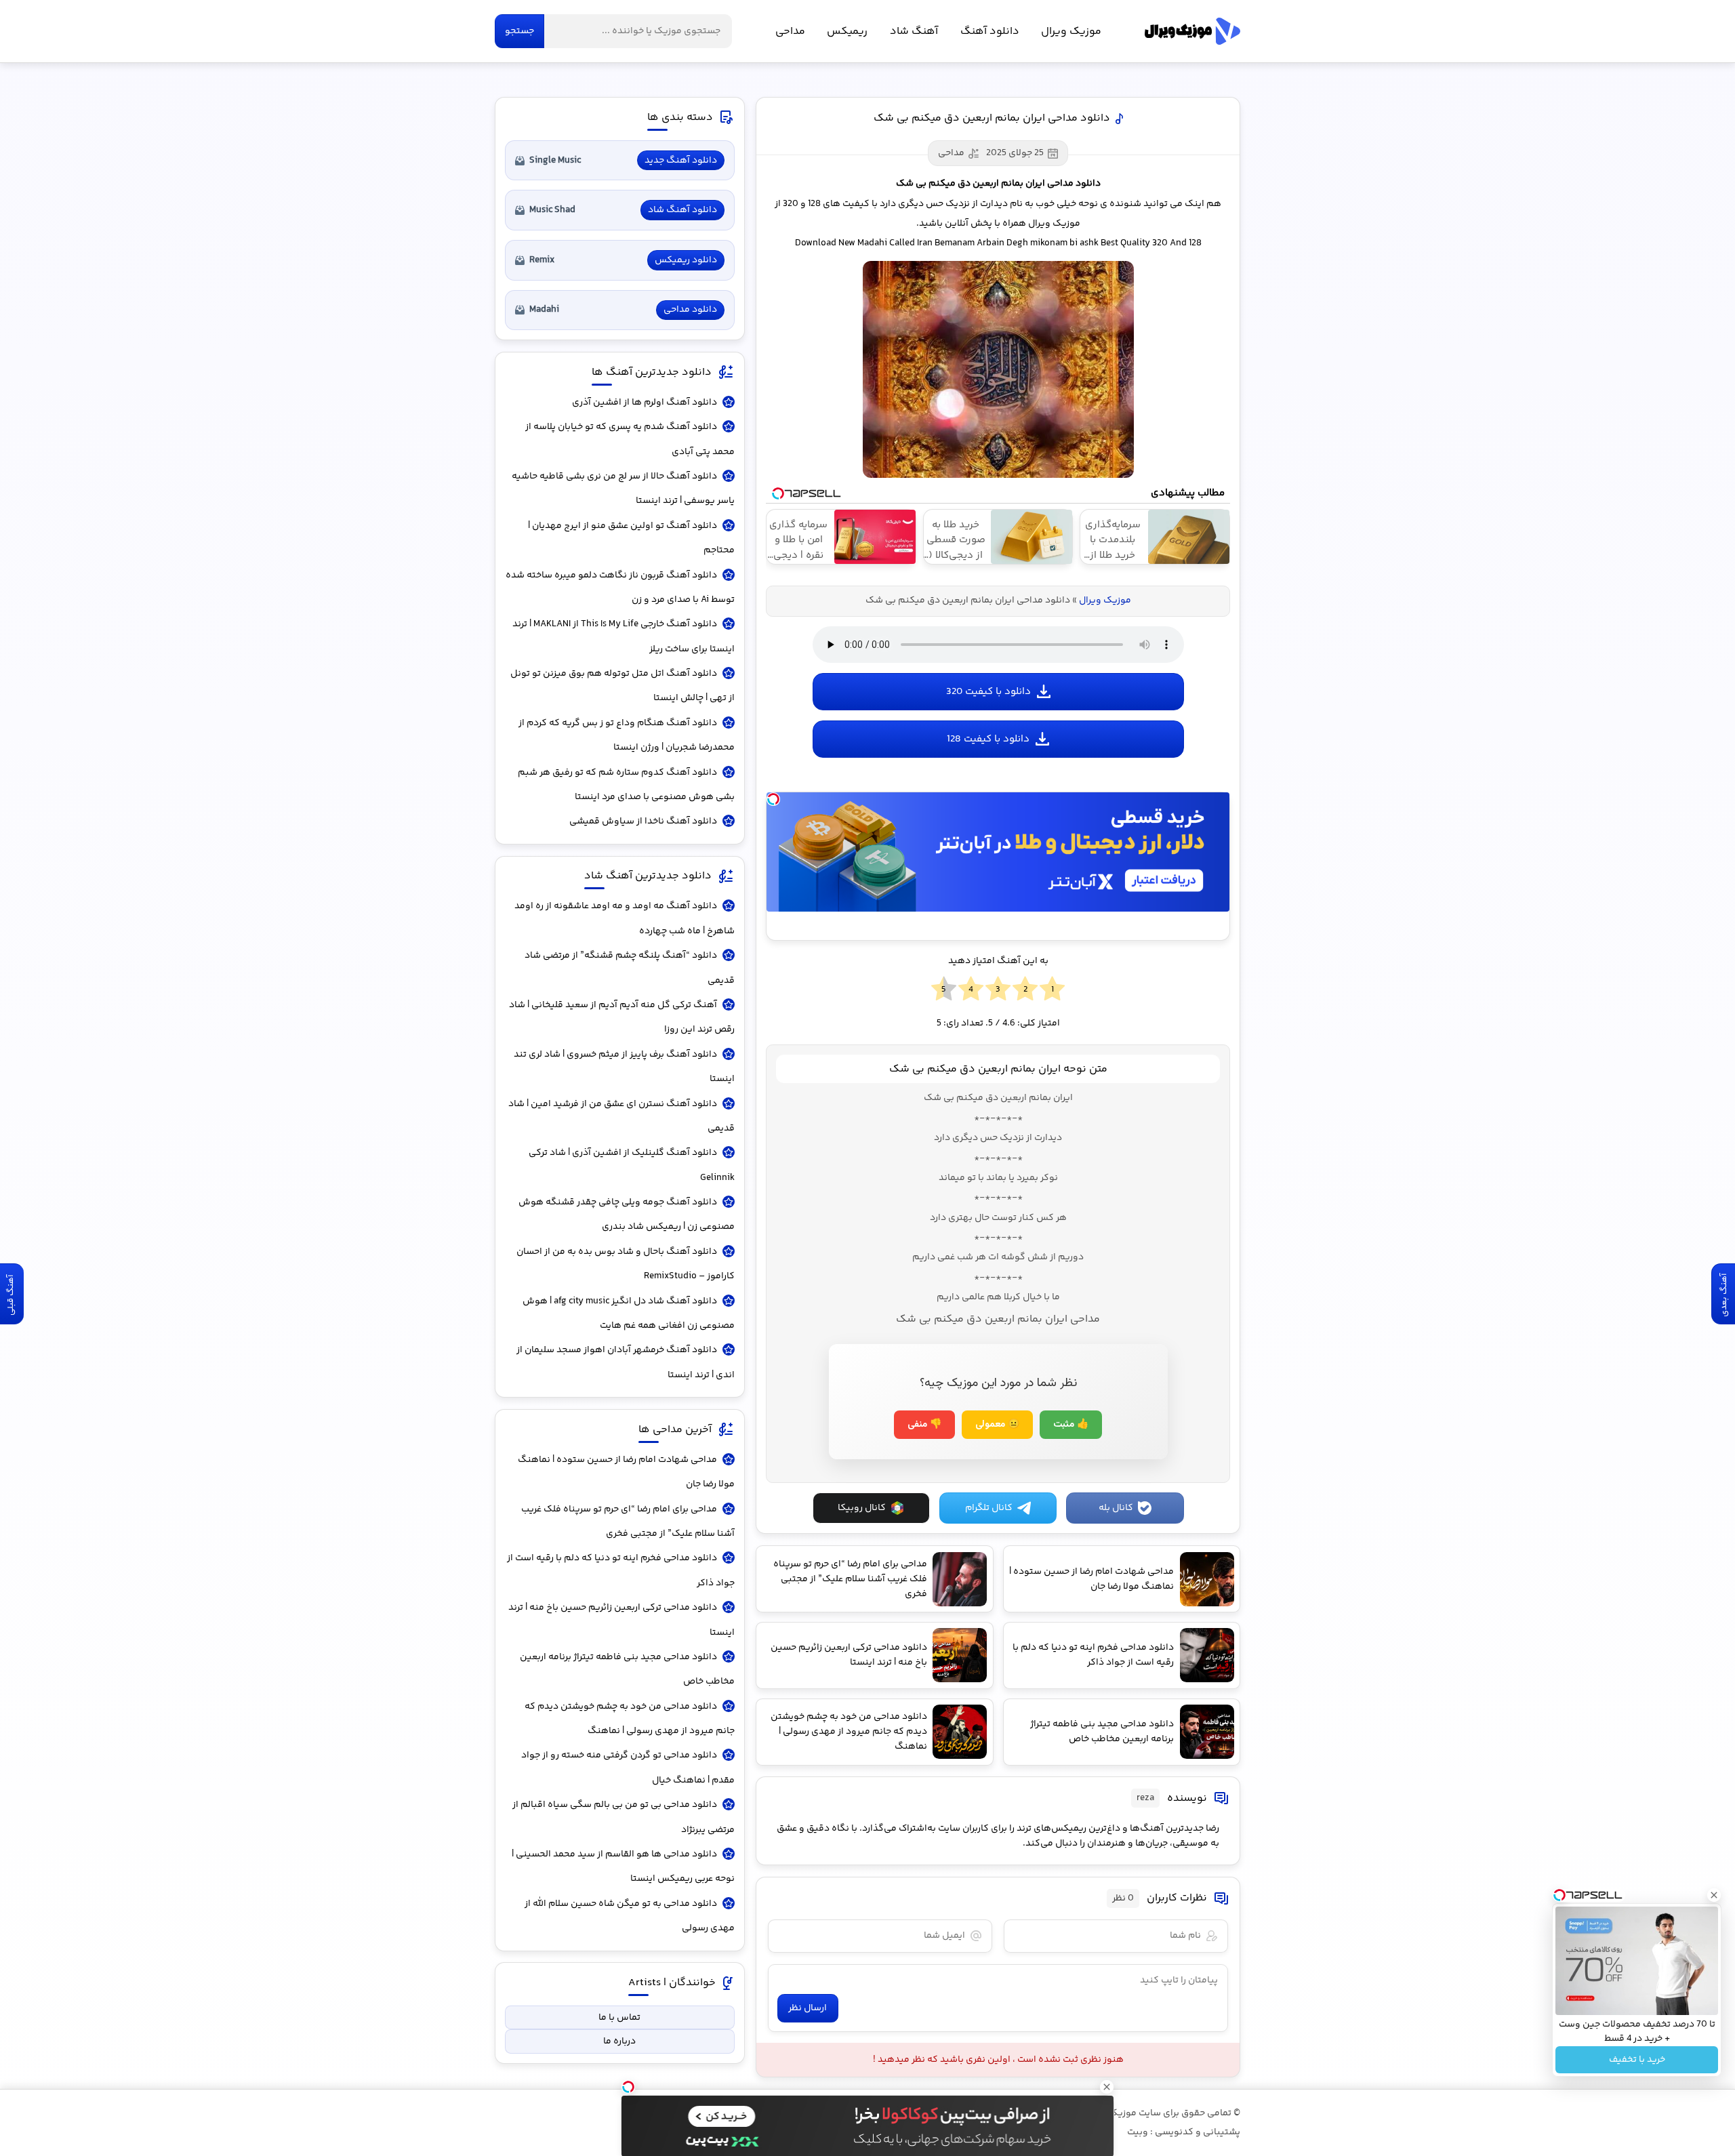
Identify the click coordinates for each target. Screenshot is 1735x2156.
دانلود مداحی (690, 310)
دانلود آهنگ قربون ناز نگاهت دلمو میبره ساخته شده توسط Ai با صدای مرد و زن (620, 588)
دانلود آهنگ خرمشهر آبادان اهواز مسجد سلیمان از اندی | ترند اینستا (626, 1362)
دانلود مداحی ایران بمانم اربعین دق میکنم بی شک (992, 118)
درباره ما (619, 2041)
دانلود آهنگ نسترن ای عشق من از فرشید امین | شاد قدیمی (621, 1116)
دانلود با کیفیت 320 (988, 692)
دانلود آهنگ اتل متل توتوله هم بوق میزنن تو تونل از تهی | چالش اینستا (622, 686)
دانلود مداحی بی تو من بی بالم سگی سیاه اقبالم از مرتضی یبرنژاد (624, 1817)
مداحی (790, 32)
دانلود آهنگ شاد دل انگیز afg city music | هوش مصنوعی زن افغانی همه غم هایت (629, 1314)
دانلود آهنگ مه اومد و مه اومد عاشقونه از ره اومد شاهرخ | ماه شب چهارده (625, 918)
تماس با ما (619, 2018)
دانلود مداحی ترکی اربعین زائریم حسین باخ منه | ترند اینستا (621, 1620)
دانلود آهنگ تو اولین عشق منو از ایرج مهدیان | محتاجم (631, 538)
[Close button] (1714, 1895)
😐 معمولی (997, 1425)
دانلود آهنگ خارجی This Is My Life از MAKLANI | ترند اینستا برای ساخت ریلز (624, 636)
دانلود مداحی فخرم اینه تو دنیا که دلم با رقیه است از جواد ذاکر (621, 1570)
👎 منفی (924, 1425)
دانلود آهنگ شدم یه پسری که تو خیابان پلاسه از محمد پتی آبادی (630, 439)
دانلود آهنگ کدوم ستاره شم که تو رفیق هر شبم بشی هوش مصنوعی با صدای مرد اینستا (626, 785)
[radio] (1052, 990)
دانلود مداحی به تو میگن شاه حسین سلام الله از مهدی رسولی (630, 1916)
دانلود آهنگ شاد (682, 210)
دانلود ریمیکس (686, 260)
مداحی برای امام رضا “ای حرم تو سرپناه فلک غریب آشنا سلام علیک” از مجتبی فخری (628, 1522)
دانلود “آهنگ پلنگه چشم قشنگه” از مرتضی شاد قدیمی (630, 968)
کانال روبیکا (862, 1508)
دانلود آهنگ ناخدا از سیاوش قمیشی (643, 821)
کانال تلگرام (989, 1508)
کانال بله (1116, 1508)
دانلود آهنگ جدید (681, 161)
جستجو (519, 31)
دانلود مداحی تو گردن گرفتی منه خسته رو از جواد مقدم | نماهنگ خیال (628, 1768)
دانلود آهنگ (990, 32)
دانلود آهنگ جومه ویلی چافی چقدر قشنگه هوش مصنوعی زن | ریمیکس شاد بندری (627, 1215)
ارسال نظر (808, 2008)
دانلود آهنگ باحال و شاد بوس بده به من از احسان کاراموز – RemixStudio (626, 1264)
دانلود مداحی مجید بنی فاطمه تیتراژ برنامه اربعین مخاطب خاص (627, 1669)
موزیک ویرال (1192, 31)
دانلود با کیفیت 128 (988, 739)
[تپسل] (773, 799)
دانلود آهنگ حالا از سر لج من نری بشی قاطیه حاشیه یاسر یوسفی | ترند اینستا (623, 489)
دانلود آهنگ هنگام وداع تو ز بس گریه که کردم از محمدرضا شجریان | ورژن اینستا (627, 735)
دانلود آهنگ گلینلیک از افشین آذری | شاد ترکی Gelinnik (632, 1165)
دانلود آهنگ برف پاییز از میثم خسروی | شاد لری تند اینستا (624, 1067)
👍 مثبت (1071, 1425)
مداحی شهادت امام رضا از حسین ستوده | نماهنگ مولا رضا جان (626, 1472)
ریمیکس (847, 32)
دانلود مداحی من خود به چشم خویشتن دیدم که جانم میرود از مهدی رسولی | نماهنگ (630, 1719)
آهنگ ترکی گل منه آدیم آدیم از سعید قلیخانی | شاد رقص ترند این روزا (622, 1017)
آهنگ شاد (914, 32)
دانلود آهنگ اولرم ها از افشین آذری (645, 403)
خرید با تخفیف (1637, 2060)
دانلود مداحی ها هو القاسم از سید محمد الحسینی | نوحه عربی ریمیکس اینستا (623, 1867)
